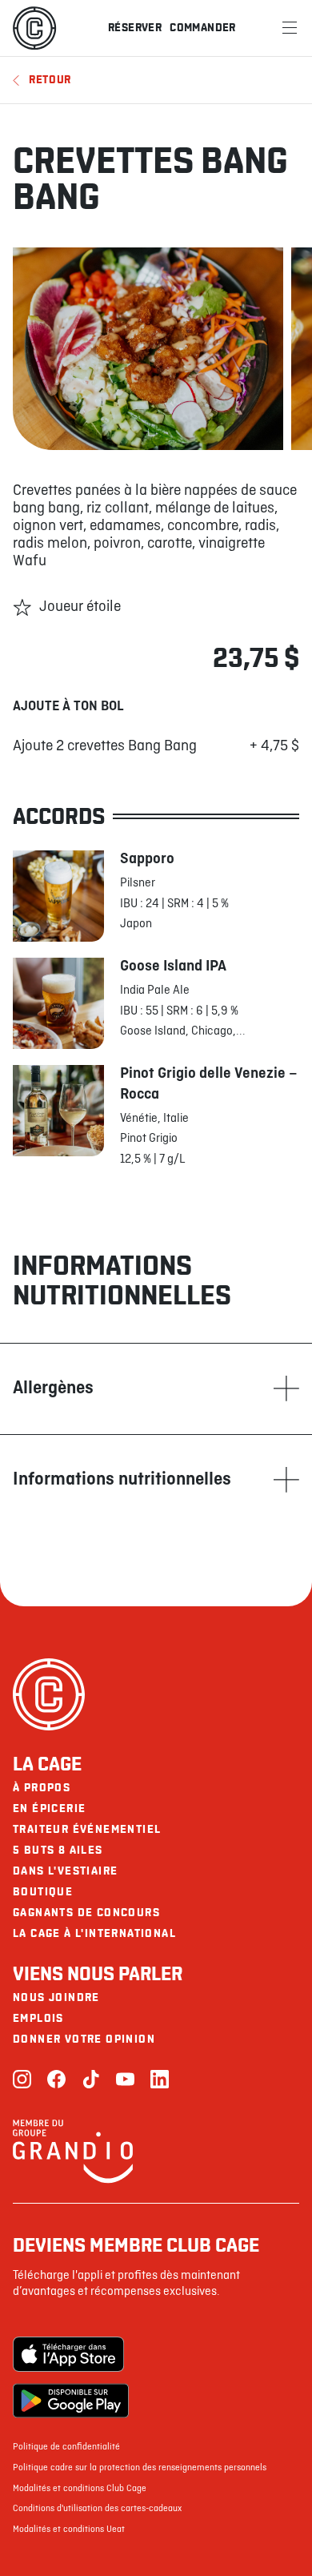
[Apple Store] (71, 2354)
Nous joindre (56, 1997)
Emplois (38, 2018)
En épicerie (49, 1808)
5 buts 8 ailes (58, 1850)
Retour (50, 80)
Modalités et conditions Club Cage (80, 2489)
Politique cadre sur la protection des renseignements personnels (140, 2468)
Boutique (43, 1892)
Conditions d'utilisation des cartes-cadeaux (97, 2509)
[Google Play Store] (71, 2401)
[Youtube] (125, 2081)
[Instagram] (22, 2081)
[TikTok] (91, 2081)
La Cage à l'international (94, 1933)
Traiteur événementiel (87, 1829)
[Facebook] (56, 2081)
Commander (203, 28)
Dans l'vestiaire (65, 1871)
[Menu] (290, 28)
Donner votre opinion (84, 2039)
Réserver (135, 28)
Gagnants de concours (86, 1913)
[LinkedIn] (160, 2081)
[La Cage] (34, 28)
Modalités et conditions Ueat (69, 2530)
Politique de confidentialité (66, 2447)
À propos (42, 1788)
